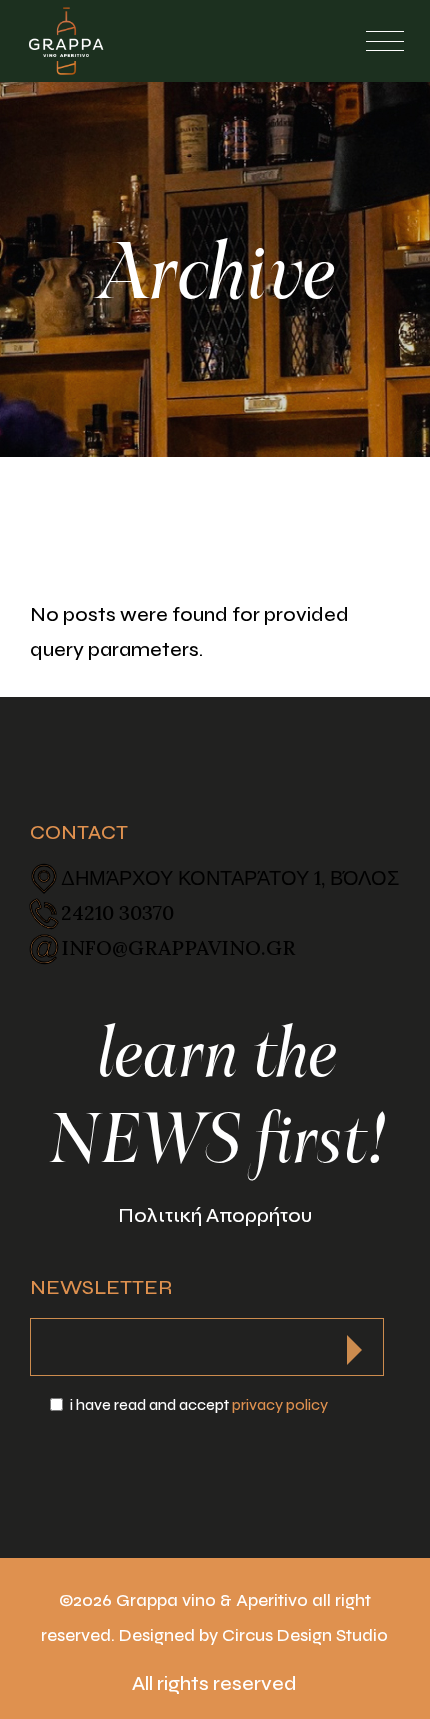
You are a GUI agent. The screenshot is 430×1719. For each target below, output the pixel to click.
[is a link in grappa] (66, 41)
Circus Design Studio (305, 1635)
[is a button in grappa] (354, 1344)
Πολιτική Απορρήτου (215, 1215)
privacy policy (280, 1405)
